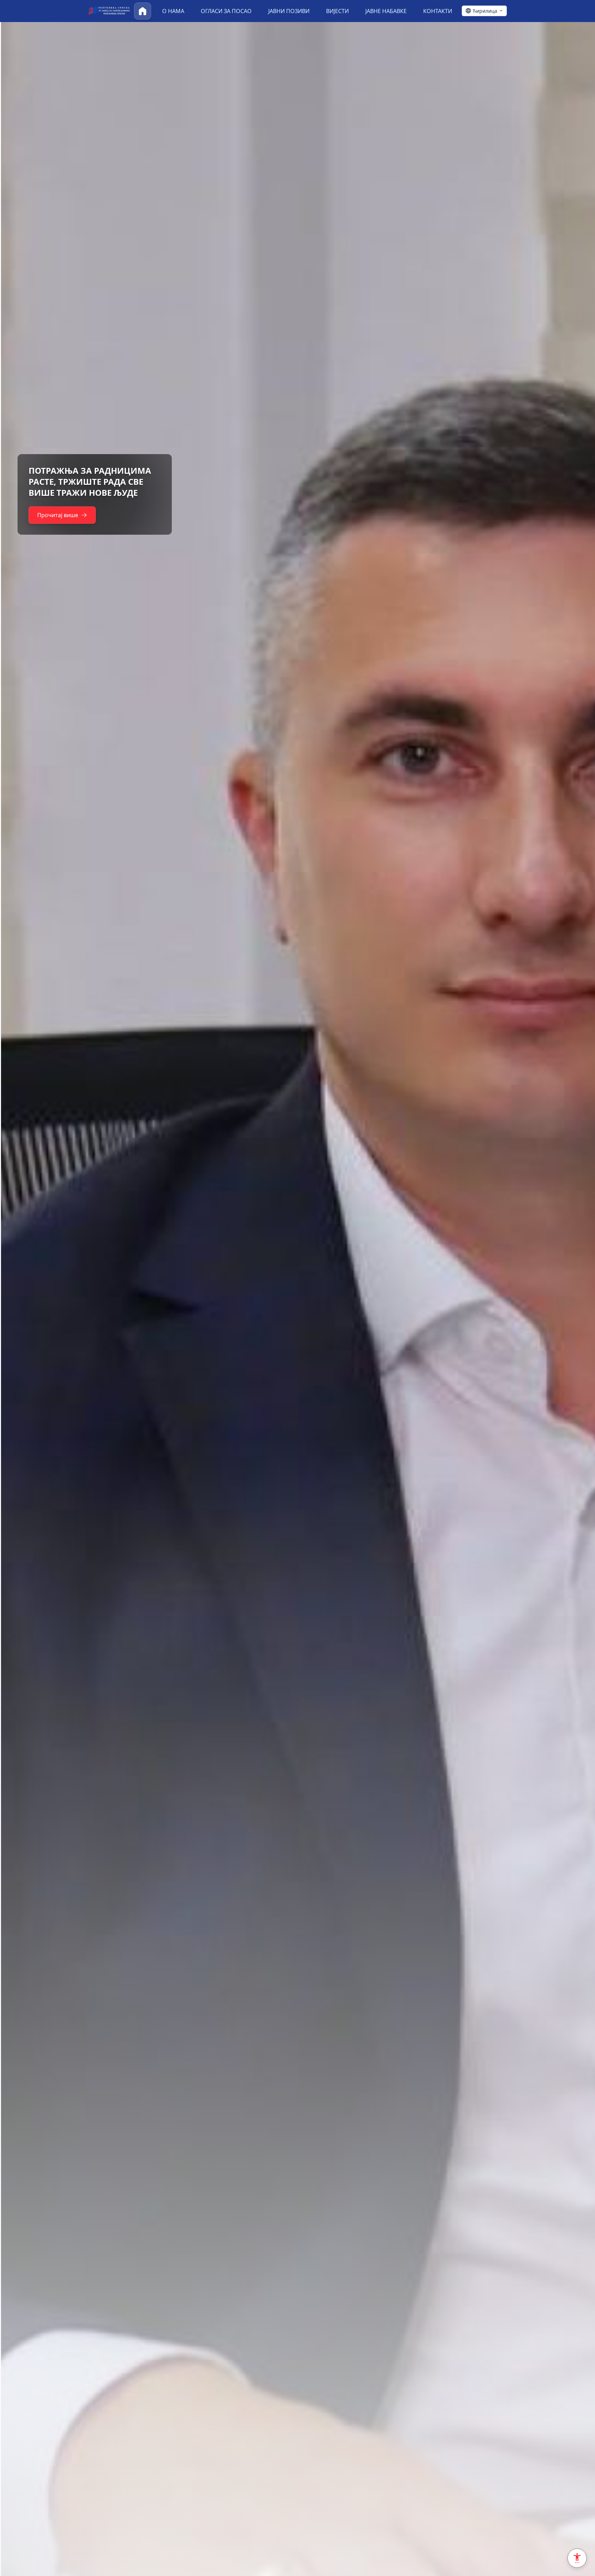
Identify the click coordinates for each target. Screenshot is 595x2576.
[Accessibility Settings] (577, 2558)
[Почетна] (143, 11)
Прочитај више (57, 510)
